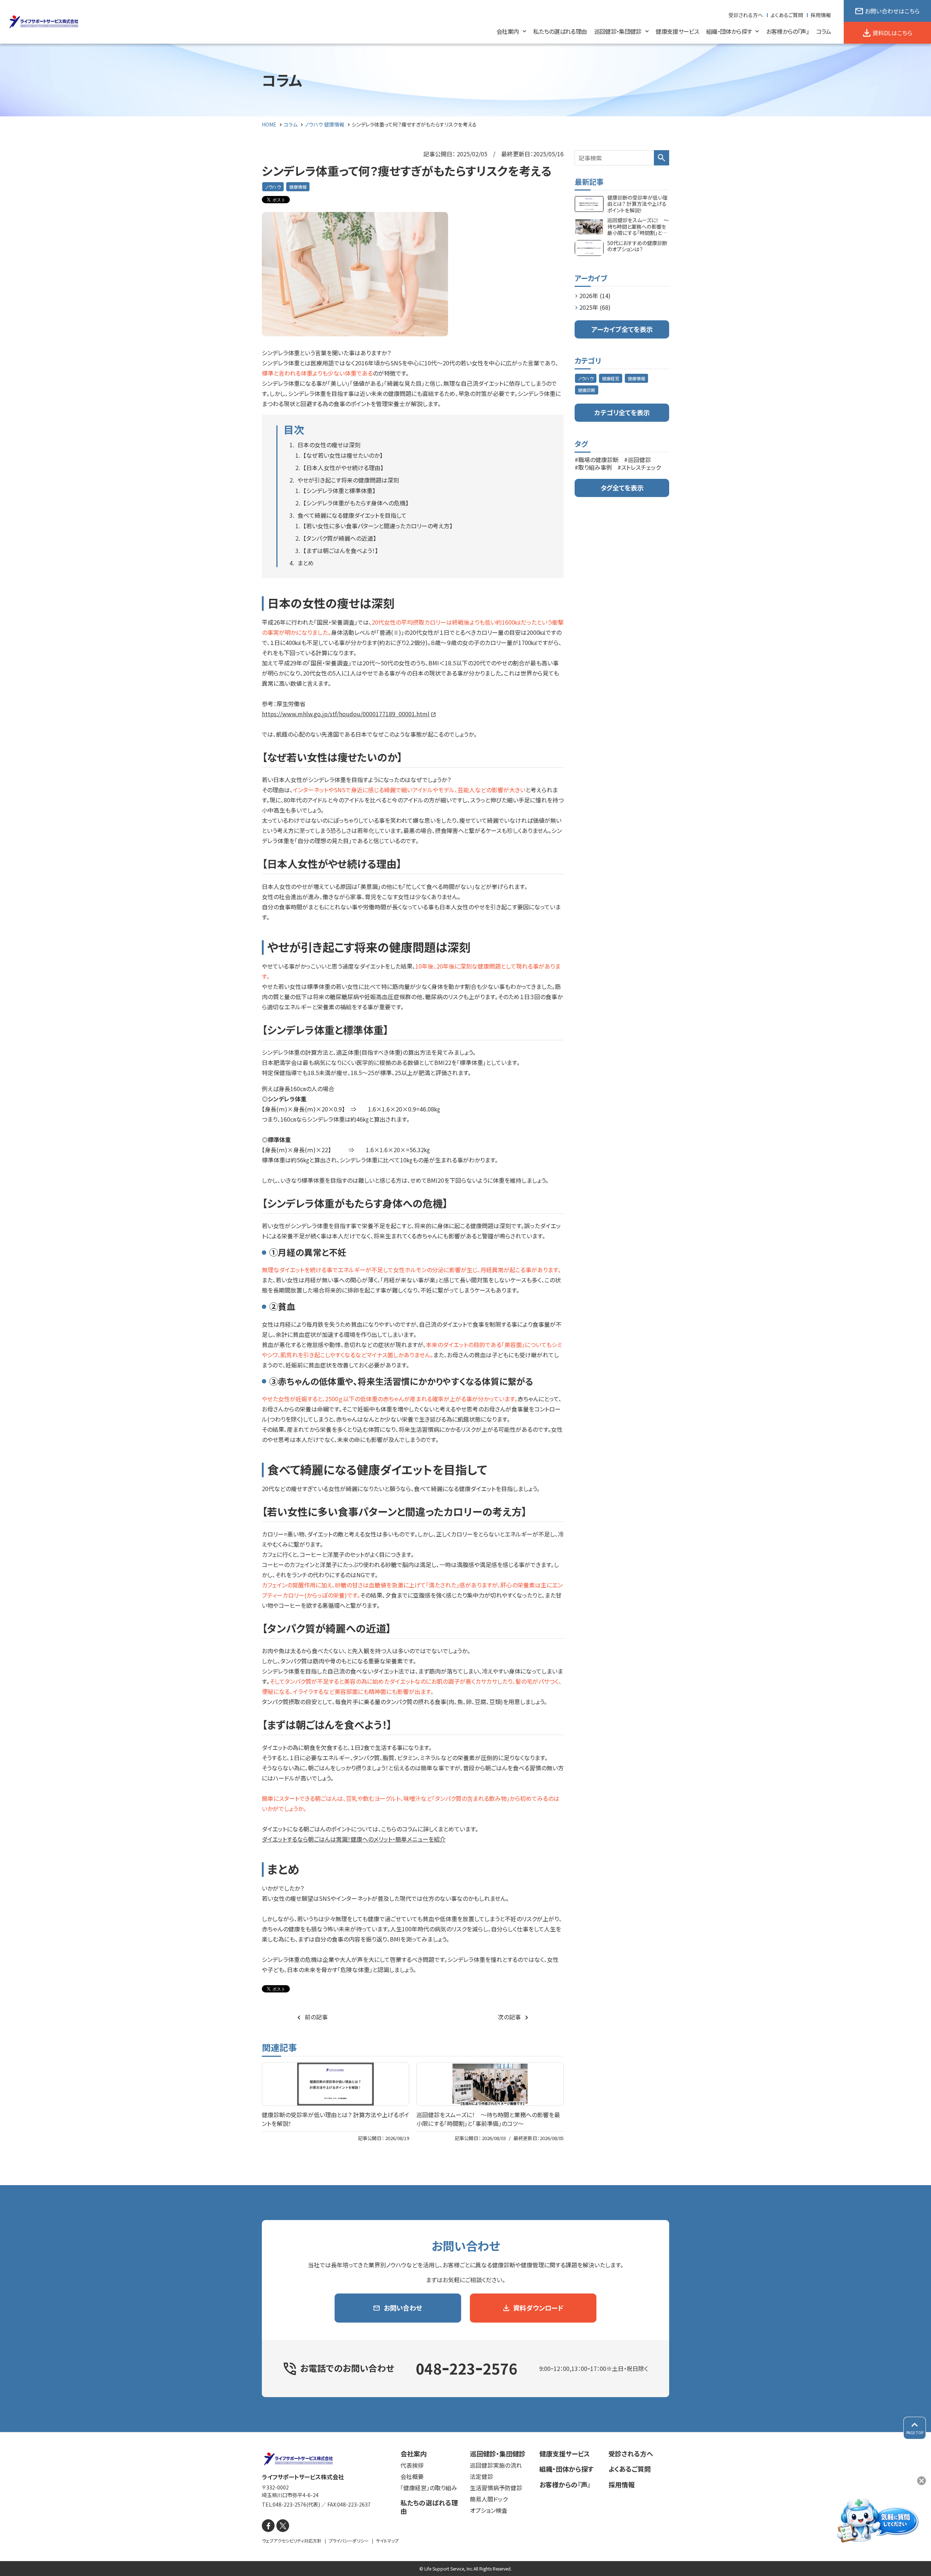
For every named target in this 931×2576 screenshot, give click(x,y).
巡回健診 (639, 460)
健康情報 (298, 187)
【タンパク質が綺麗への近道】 (340, 538)
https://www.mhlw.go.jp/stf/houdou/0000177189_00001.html (346, 714)
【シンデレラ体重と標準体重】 (339, 490)
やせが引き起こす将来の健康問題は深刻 (348, 480)
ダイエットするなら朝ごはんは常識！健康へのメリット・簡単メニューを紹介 (354, 1839)
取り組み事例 (595, 467)
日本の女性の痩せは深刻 (329, 445)
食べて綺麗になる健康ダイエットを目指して (352, 515)
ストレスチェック (641, 467)
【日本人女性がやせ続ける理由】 (343, 468)
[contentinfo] (465, 2504)
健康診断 (587, 390)
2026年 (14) (595, 296)
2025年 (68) (595, 307)
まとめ (306, 563)
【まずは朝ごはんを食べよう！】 (341, 550)
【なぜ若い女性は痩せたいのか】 (343, 455)
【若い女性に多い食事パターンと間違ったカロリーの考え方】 (378, 526)
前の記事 (316, 2017)
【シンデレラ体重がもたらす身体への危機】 (356, 503)
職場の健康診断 (598, 460)
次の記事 (509, 2017)
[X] (283, 2526)
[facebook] (268, 2526)
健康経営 (611, 378)
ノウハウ (273, 187)
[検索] (662, 158)
